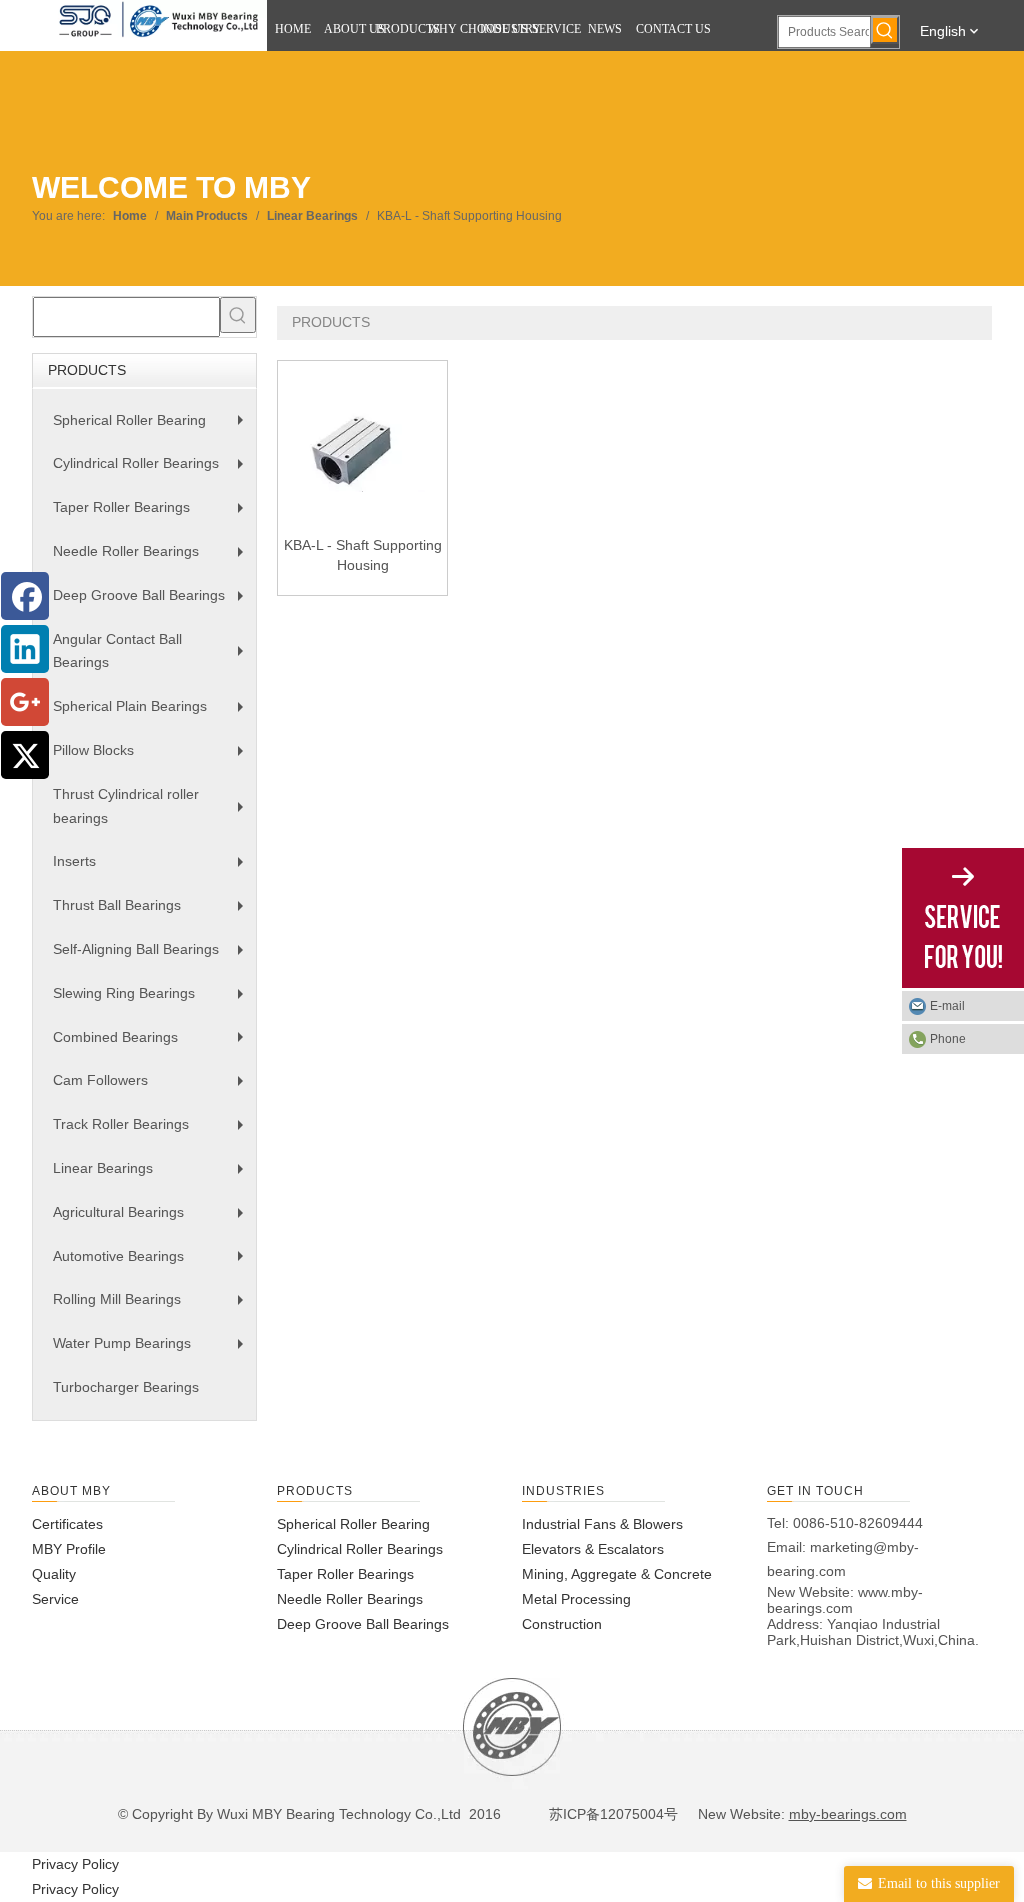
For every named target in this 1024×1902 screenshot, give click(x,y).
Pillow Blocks (153, 757)
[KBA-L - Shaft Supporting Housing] (362, 444)
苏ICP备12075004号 (611, 1814)
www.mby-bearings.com (845, 1600)
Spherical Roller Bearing (153, 427)
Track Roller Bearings (153, 1131)
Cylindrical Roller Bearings (153, 470)
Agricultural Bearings (153, 1219)
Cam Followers (153, 1087)
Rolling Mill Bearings (153, 1306)
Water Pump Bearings (153, 1350)
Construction (562, 1624)
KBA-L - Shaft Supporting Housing (363, 555)
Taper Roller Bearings (153, 514)
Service (55, 1599)
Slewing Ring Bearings (153, 1000)
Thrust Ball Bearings (153, 912)
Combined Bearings (153, 1044)
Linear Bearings (153, 1175)
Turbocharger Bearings (126, 1387)
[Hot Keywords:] (885, 30)
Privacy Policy (75, 1864)
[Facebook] (25, 596)
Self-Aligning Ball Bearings (153, 956)
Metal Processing (576, 1599)
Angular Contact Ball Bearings (153, 654)
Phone (948, 1039)
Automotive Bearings (153, 1263)
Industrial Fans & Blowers (602, 1524)
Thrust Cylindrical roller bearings (153, 809)
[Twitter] (25, 755)
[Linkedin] (25, 649)
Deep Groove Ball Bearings (153, 602)
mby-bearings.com (848, 1814)
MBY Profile (69, 1549)
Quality (54, 1574)
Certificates (67, 1524)
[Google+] (25, 702)
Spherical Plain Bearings (153, 713)
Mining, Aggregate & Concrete (617, 1574)
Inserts (153, 868)
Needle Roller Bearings (153, 558)
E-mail (947, 1006)
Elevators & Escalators (593, 1549)
